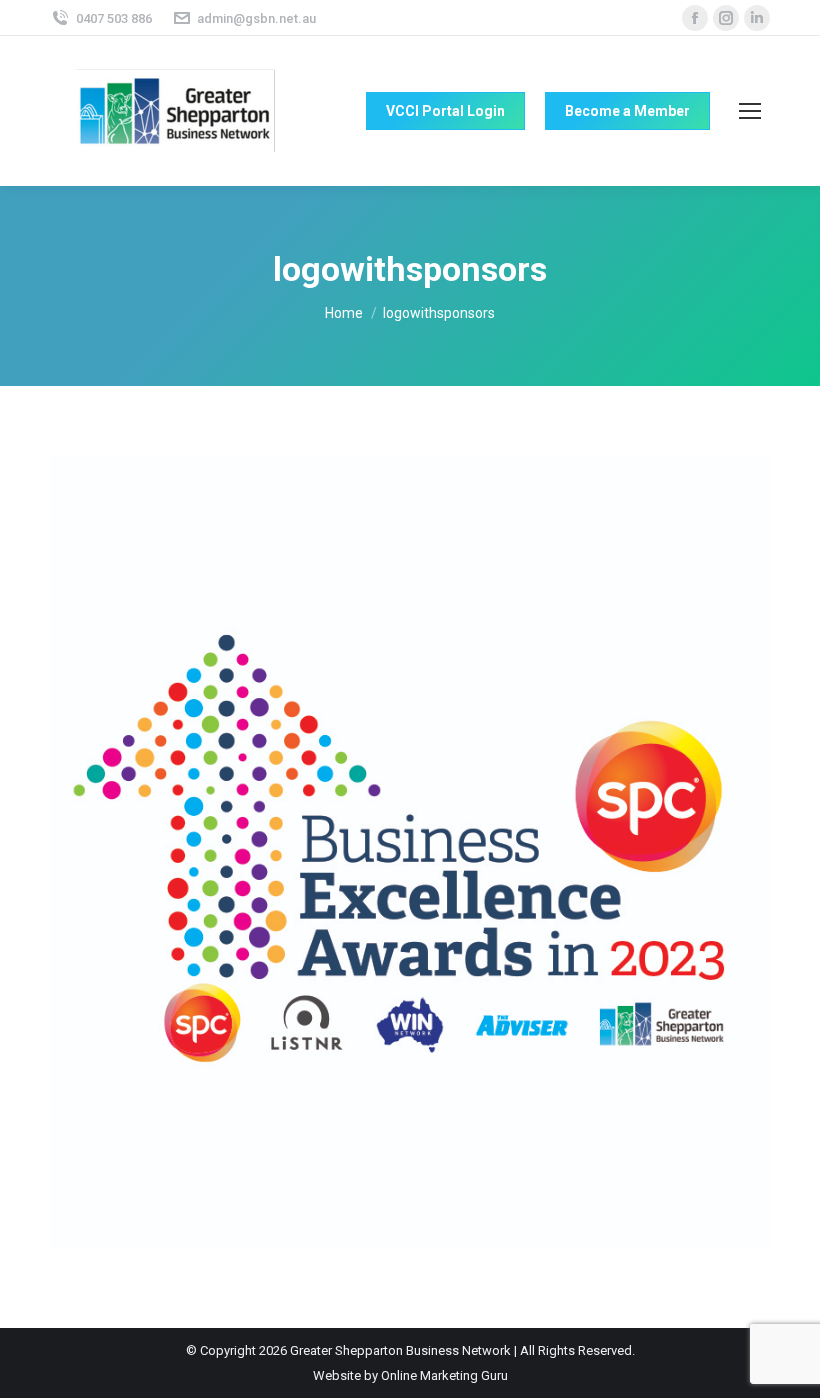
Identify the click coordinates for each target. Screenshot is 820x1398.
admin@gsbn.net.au (256, 18)
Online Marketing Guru (444, 1375)
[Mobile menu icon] (750, 111)
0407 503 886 (114, 18)
